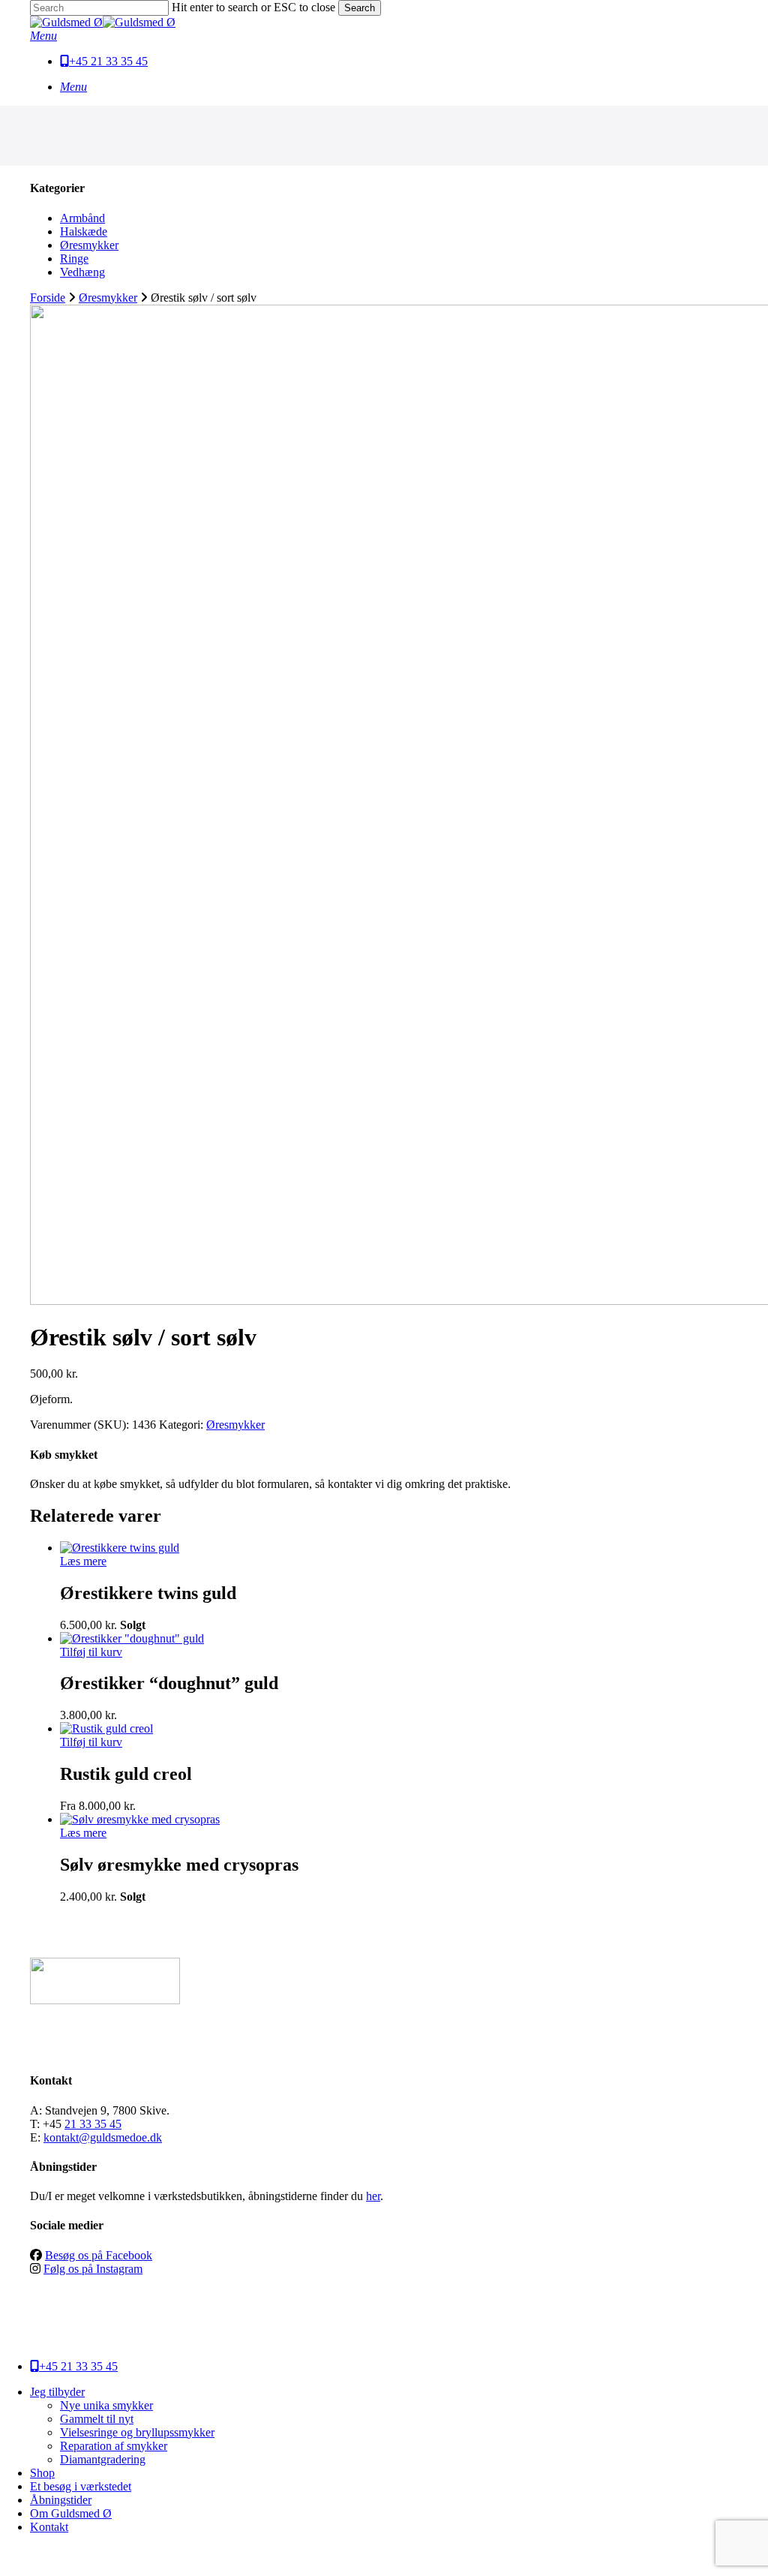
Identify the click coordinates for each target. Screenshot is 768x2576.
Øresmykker (89, 245)
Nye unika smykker (106, 2405)
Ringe (74, 259)
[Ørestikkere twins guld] (120, 1548)
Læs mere (83, 1561)
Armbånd (82, 218)
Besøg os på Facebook (99, 2255)
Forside (48, 298)
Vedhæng (82, 272)
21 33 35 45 (93, 2124)
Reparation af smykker (114, 2446)
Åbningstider (61, 2500)
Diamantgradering (103, 2459)
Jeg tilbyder (57, 2392)
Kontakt (49, 2527)
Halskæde (84, 231)
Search (360, 8)
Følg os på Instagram (93, 2269)
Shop (42, 2473)
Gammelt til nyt (97, 2419)
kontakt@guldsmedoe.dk (103, 2137)
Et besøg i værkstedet (81, 2486)
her (373, 2196)
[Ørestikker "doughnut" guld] (132, 1638)
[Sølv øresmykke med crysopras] (140, 1819)
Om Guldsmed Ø (71, 2513)
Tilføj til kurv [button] (91, 1652)
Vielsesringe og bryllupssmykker (137, 2432)
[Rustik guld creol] (106, 1728)
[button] (43, 36)
